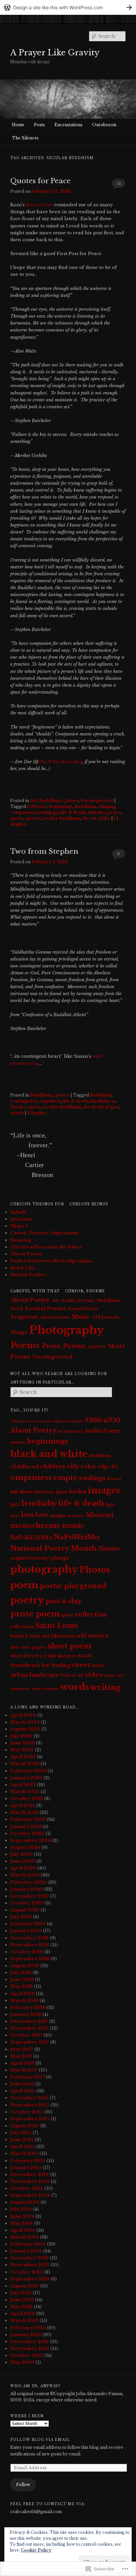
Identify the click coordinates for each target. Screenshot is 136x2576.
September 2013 (30, 2279)
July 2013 (21, 2293)
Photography (67, 1330)
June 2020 (23, 1861)
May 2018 (21, 1986)
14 (119, 183)
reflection (91, 1615)
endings (92, 1478)
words (17, 1113)
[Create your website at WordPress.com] (68, 7)
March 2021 (24, 1812)
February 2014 (28, 2244)
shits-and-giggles (28, 1647)
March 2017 (24, 2070)
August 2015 (25, 2126)
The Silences (25, 138)
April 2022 (23, 1785)
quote (17, 818)
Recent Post (39, 205)
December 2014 (30, 2175)
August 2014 (25, 2202)
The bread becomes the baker (46, 1247)
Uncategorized (97, 801)
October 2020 (27, 1833)
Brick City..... (25, 1268)
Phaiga (19, 1332)
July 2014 (21, 2209)
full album (21, 1492)
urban (98, 1665)
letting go (48, 812)
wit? (121, 1675)
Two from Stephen (44, 851)
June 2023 (22, 1743)
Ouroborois (104, 125)
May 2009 (22, 2362)
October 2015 (27, 2112)
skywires (67, 1656)
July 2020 (21, 1854)
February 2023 (28, 1771)
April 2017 (22, 2063)
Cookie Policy (36, 2550)
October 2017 (26, 2035)
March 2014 (24, 2237)
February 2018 (28, 2007)
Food (17, 1309)
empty (66, 1478)
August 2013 (25, 2286)
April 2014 (23, 2230)
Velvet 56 (72, 1675)
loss (28, 1515)
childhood (25, 1466)
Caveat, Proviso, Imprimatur (45, 1233)
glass (62, 1492)
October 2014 (27, 2188)
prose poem (35, 1614)
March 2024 (25, 1722)
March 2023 (25, 1764)
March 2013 (24, 2320)
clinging (106, 806)
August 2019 (25, 1910)
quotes (33, 818)
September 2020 (31, 1840)
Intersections (55, 1317)
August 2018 (25, 1966)
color (88, 1466)
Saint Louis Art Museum (42, 1636)
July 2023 (21, 1736)
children (53, 1466)
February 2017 (27, 2077)
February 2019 (28, 1924)
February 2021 (28, 1819)
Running (21, 1240)
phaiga (60, 1558)
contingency (24, 1101)
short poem (70, 1646)
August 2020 (25, 1847)
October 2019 (27, 1903)
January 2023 (26, 1778)
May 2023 (22, 1750)
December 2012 (29, 2342)
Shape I (19, 1226)
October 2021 (27, 1799)
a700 (112, 1420)
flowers (114, 1479)
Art (34, 801)
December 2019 (30, 1896)
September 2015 (30, 2119)
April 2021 (22, 1805)
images (104, 1490)
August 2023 (25, 1729)
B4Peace (37, 806)
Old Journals (106, 1317)
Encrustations (68, 125)
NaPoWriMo (76, 1537)
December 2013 (29, 2258)
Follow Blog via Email (40, 2440)
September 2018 (30, 1959)
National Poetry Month (53, 1548)
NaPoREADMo (31, 1538)
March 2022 (25, 1792)
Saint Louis (57, 1626)
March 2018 (24, 2001)
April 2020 (23, 1868)
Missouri (100, 1515)
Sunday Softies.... (31, 1275)
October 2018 (27, 1952)
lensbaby (39, 1503)
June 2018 (22, 1979)
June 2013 (22, 2300)
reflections (22, 1627)
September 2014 (30, 2195)
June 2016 (22, 2084)
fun (37, 1492)
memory (76, 1516)
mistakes (97, 812)
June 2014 (22, 2216)
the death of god (101, 1107)
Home (18, 125)
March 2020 (25, 1875)
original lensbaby (30, 1558)
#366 (93, 1420)
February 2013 (28, 2328)
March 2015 (24, 2153)
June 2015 (22, 2140)
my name (21, 1219)
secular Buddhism (61, 818)
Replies (37, 1113)
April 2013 (22, 2314)
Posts (39, 125)
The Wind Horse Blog (60, 762)
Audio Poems (78, 1300)
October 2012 (27, 2355)
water (110, 1675)
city (73, 1466)
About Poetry (30, 1300)
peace (115, 812)
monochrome (35, 1526)
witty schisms (45, 1689)
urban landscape (35, 1675)
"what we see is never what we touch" (47, 1421)
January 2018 (26, 2014)
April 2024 (23, 1715)
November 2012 (30, 2348)
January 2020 (26, 1889)
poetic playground (73, 1586)
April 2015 (22, 2147)
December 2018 (29, 1938)
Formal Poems (45, 1308)
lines (15, 1516)
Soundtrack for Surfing (40, 1665)
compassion (23, 812)
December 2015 (29, 2098)
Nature (18, 1107)
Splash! (18, 1212)
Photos (95, 1570)
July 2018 (21, 1973)
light (110, 1504)
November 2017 (29, 2028)
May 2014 (22, 2223)
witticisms (20, 1689)
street (81, 1665)
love (42, 1515)
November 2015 (30, 2105)
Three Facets (26, 1254)
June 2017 (22, 2049)
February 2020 (28, 1882)
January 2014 (26, 2251)
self (81, 1636)
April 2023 (23, 1757)
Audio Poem (102, 1431)
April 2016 (23, 2091)
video (94, 1675)
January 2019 (26, 1931)
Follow (23, 2485)
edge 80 (108, 1467)
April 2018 (22, 1994)
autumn (18, 1442)
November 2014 (30, 2181)
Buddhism (50, 801)
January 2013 (26, 2335)
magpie (58, 1516)
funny (48, 1492)
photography (44, 1569)
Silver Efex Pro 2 (28, 1656)
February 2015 (28, 2161)
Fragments (25, 1317)
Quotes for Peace (40, 181)
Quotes (71, 801)
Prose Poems (64, 1346)
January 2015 (26, 2168)
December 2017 (29, 2021)
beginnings (60, 806)
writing (106, 1687)
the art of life (96, 818)
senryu (98, 1636)
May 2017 (21, 2056)
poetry (27, 1600)
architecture (70, 1431)
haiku (78, 1491)
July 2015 (21, 2133)
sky (52, 1656)
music (73, 1526)
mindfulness (103, 1101)
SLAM (85, 1656)
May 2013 (21, 2307)
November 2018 (30, 1945)
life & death (73, 812)
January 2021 (26, 1827)
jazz (15, 1504)
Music (81, 1317)
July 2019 (21, 1917)
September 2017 (30, 2042)
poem (24, 1585)
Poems (25, 1345)
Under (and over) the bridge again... (53, 1261)
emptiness (50, 1101)
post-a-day (63, 1601)
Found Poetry (83, 1309)
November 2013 (30, 2265)
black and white (49, 1454)
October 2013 (27, 2272)
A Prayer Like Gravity (55, 53)
